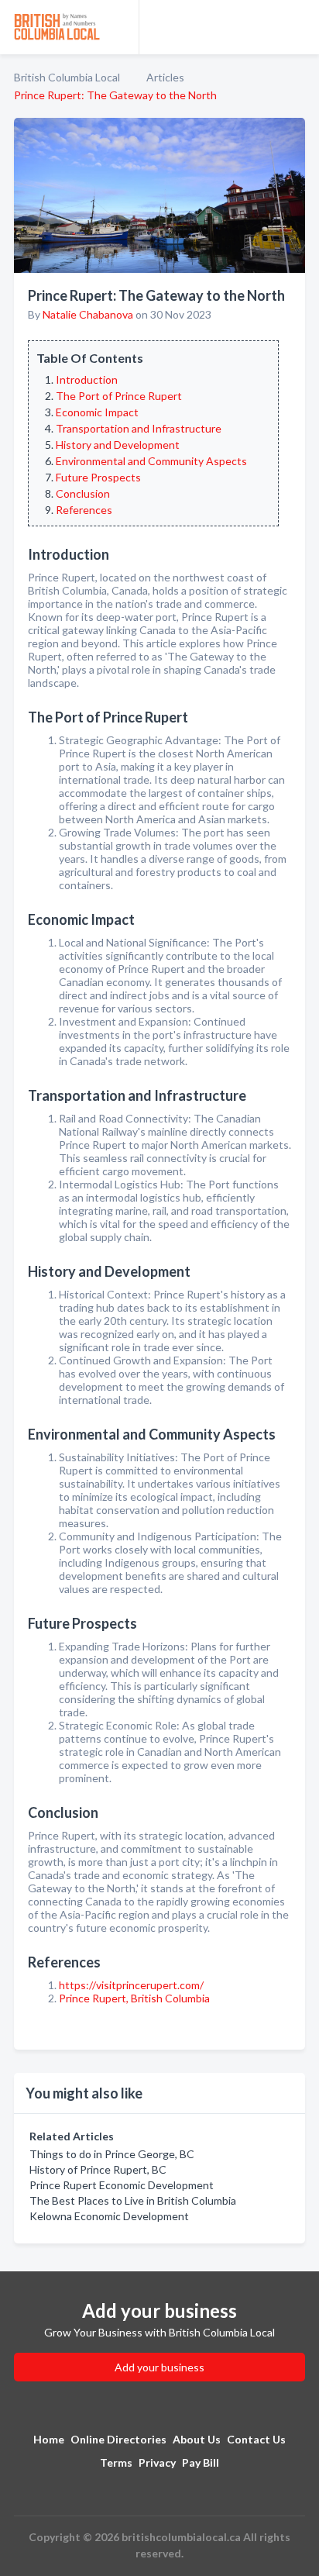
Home (49, 2439)
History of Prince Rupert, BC (98, 2169)
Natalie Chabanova (88, 314)
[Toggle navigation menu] (298, 27)
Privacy (157, 2462)
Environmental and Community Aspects (151, 461)
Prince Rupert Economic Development (122, 2185)
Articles (165, 77)
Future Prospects (98, 477)
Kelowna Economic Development (109, 2216)
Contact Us (256, 2439)
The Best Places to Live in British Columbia (133, 2200)
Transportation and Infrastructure (139, 428)
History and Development (118, 445)
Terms (116, 2462)
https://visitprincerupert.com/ (131, 1985)
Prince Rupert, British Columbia (134, 1998)
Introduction (87, 379)
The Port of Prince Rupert (119, 396)
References (84, 510)
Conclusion (83, 493)
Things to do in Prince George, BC (112, 2154)
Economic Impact (97, 412)
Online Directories (118, 2439)
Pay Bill (201, 2462)
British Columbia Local (67, 77)
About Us (197, 2439)
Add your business (159, 2367)
